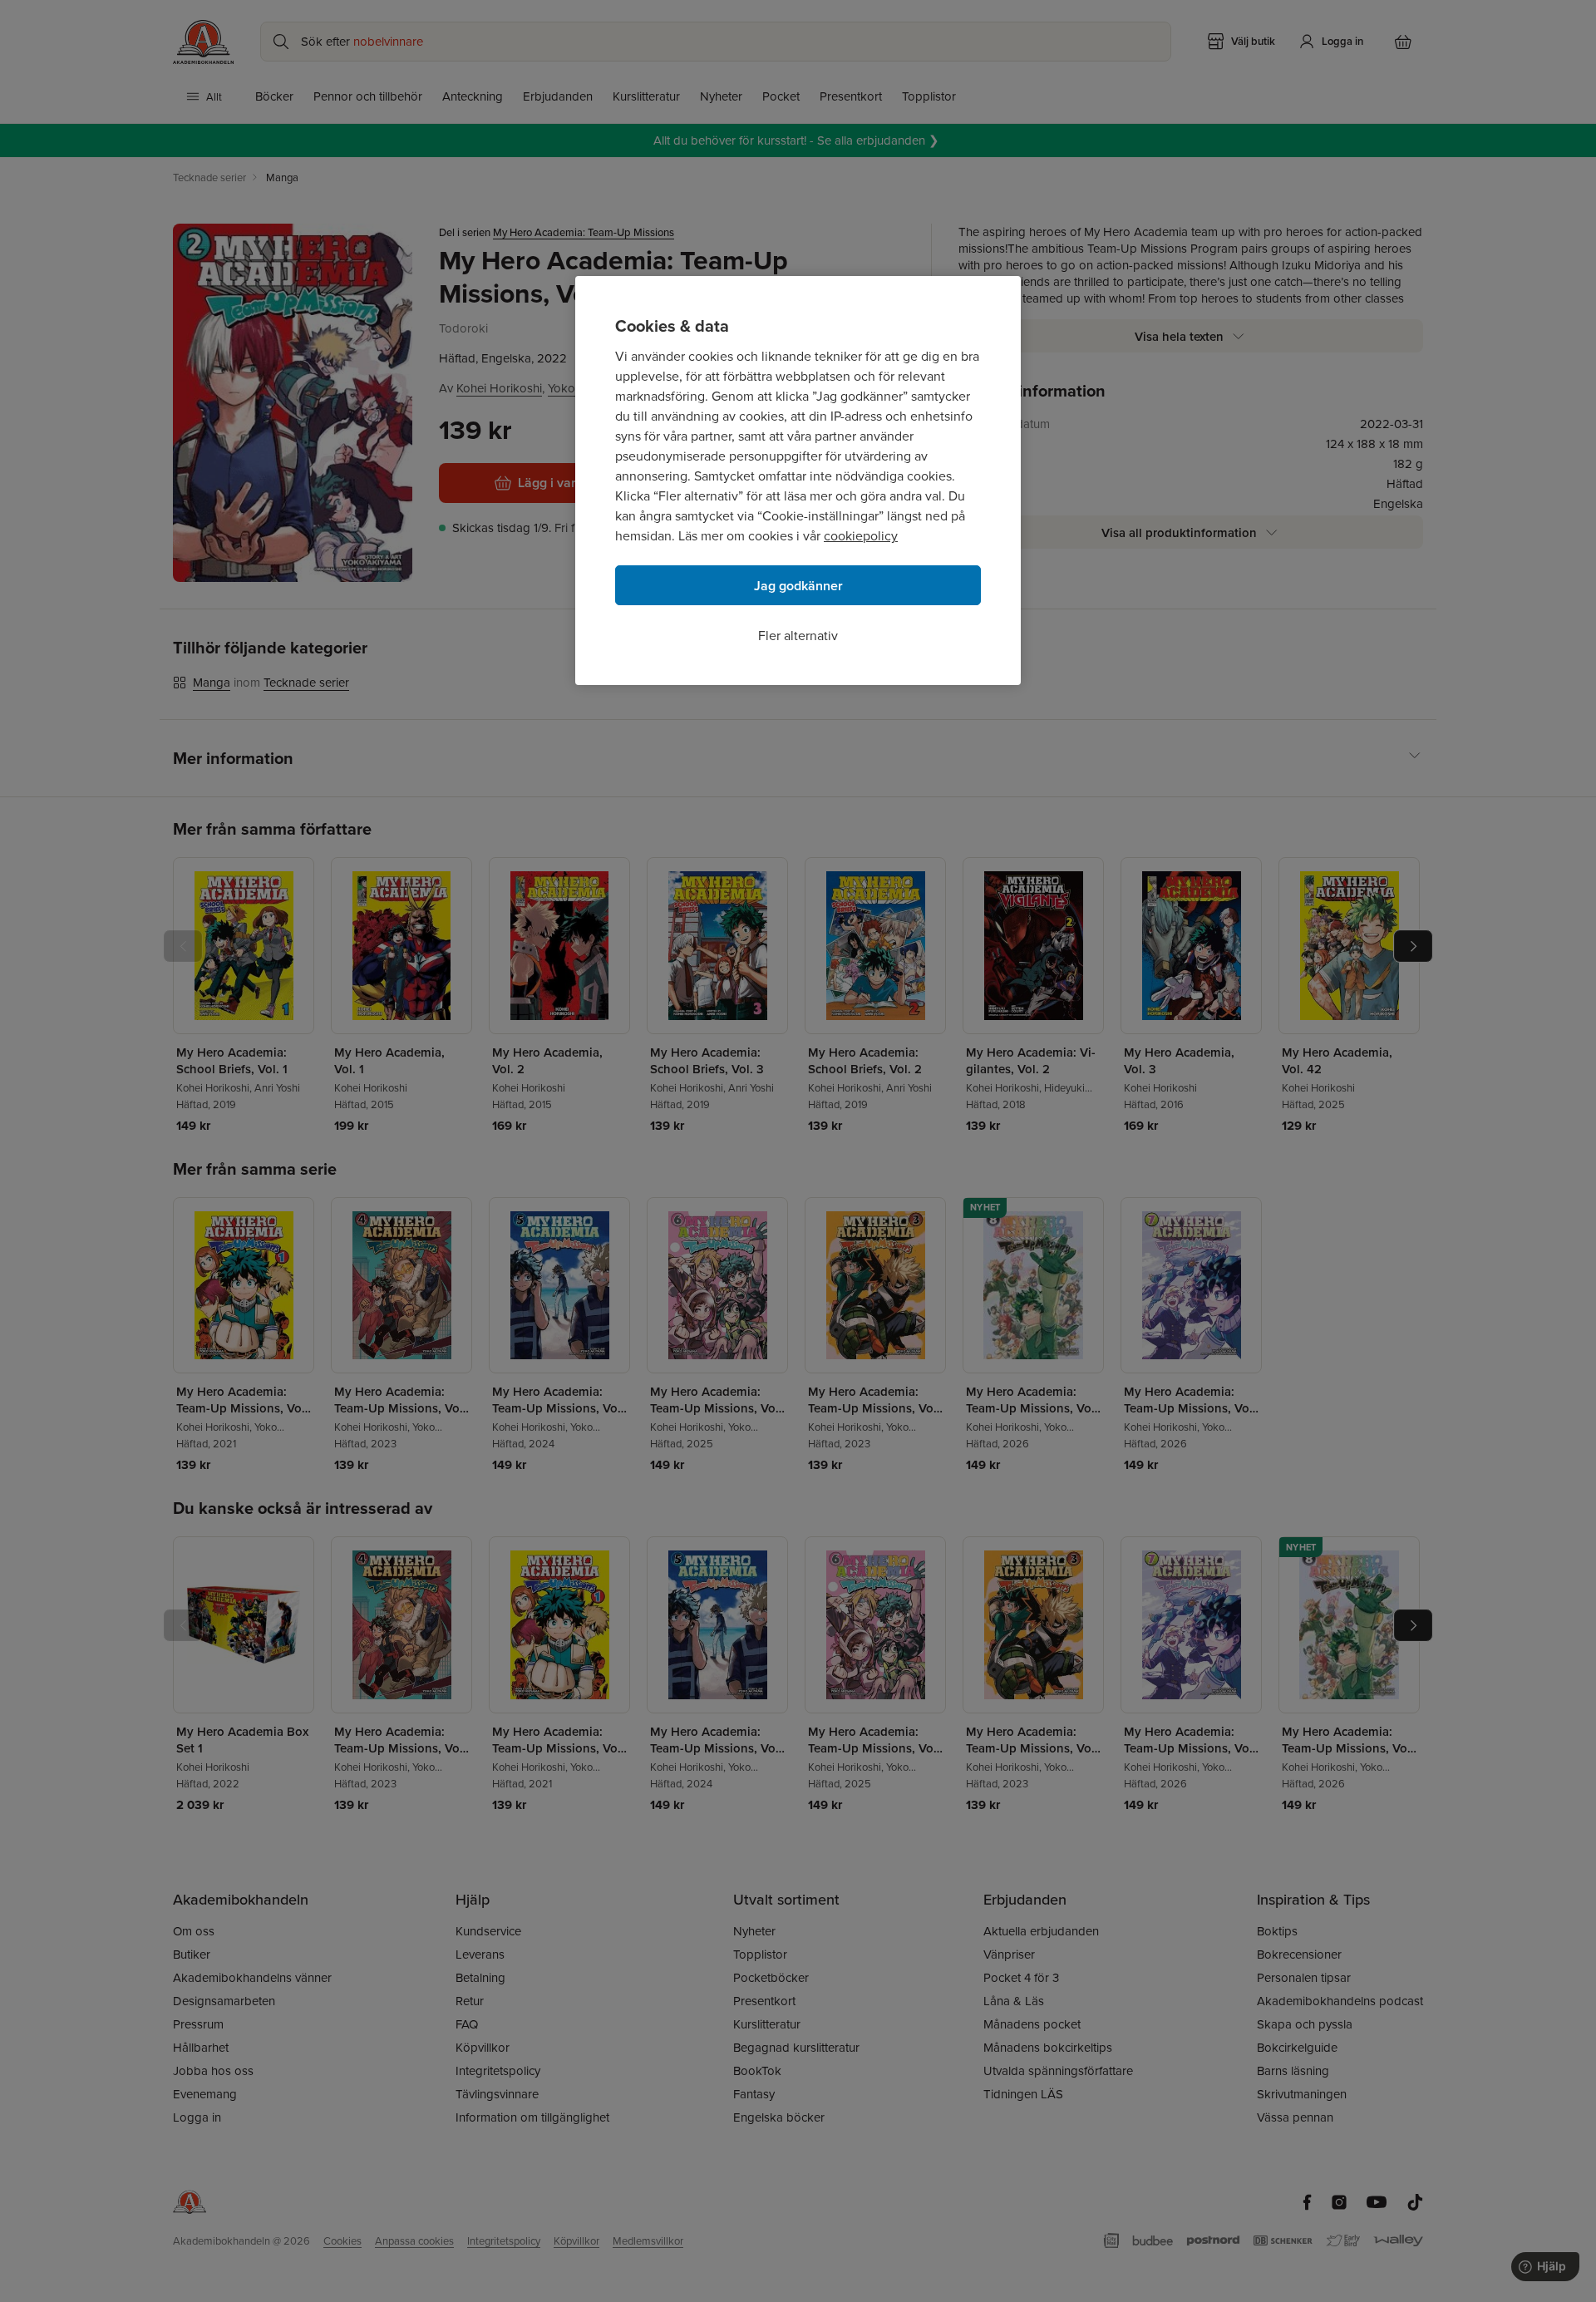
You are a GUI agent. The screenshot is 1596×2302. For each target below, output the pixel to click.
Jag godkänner (798, 586)
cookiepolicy (861, 535)
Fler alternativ (798, 635)
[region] (798, 481)
